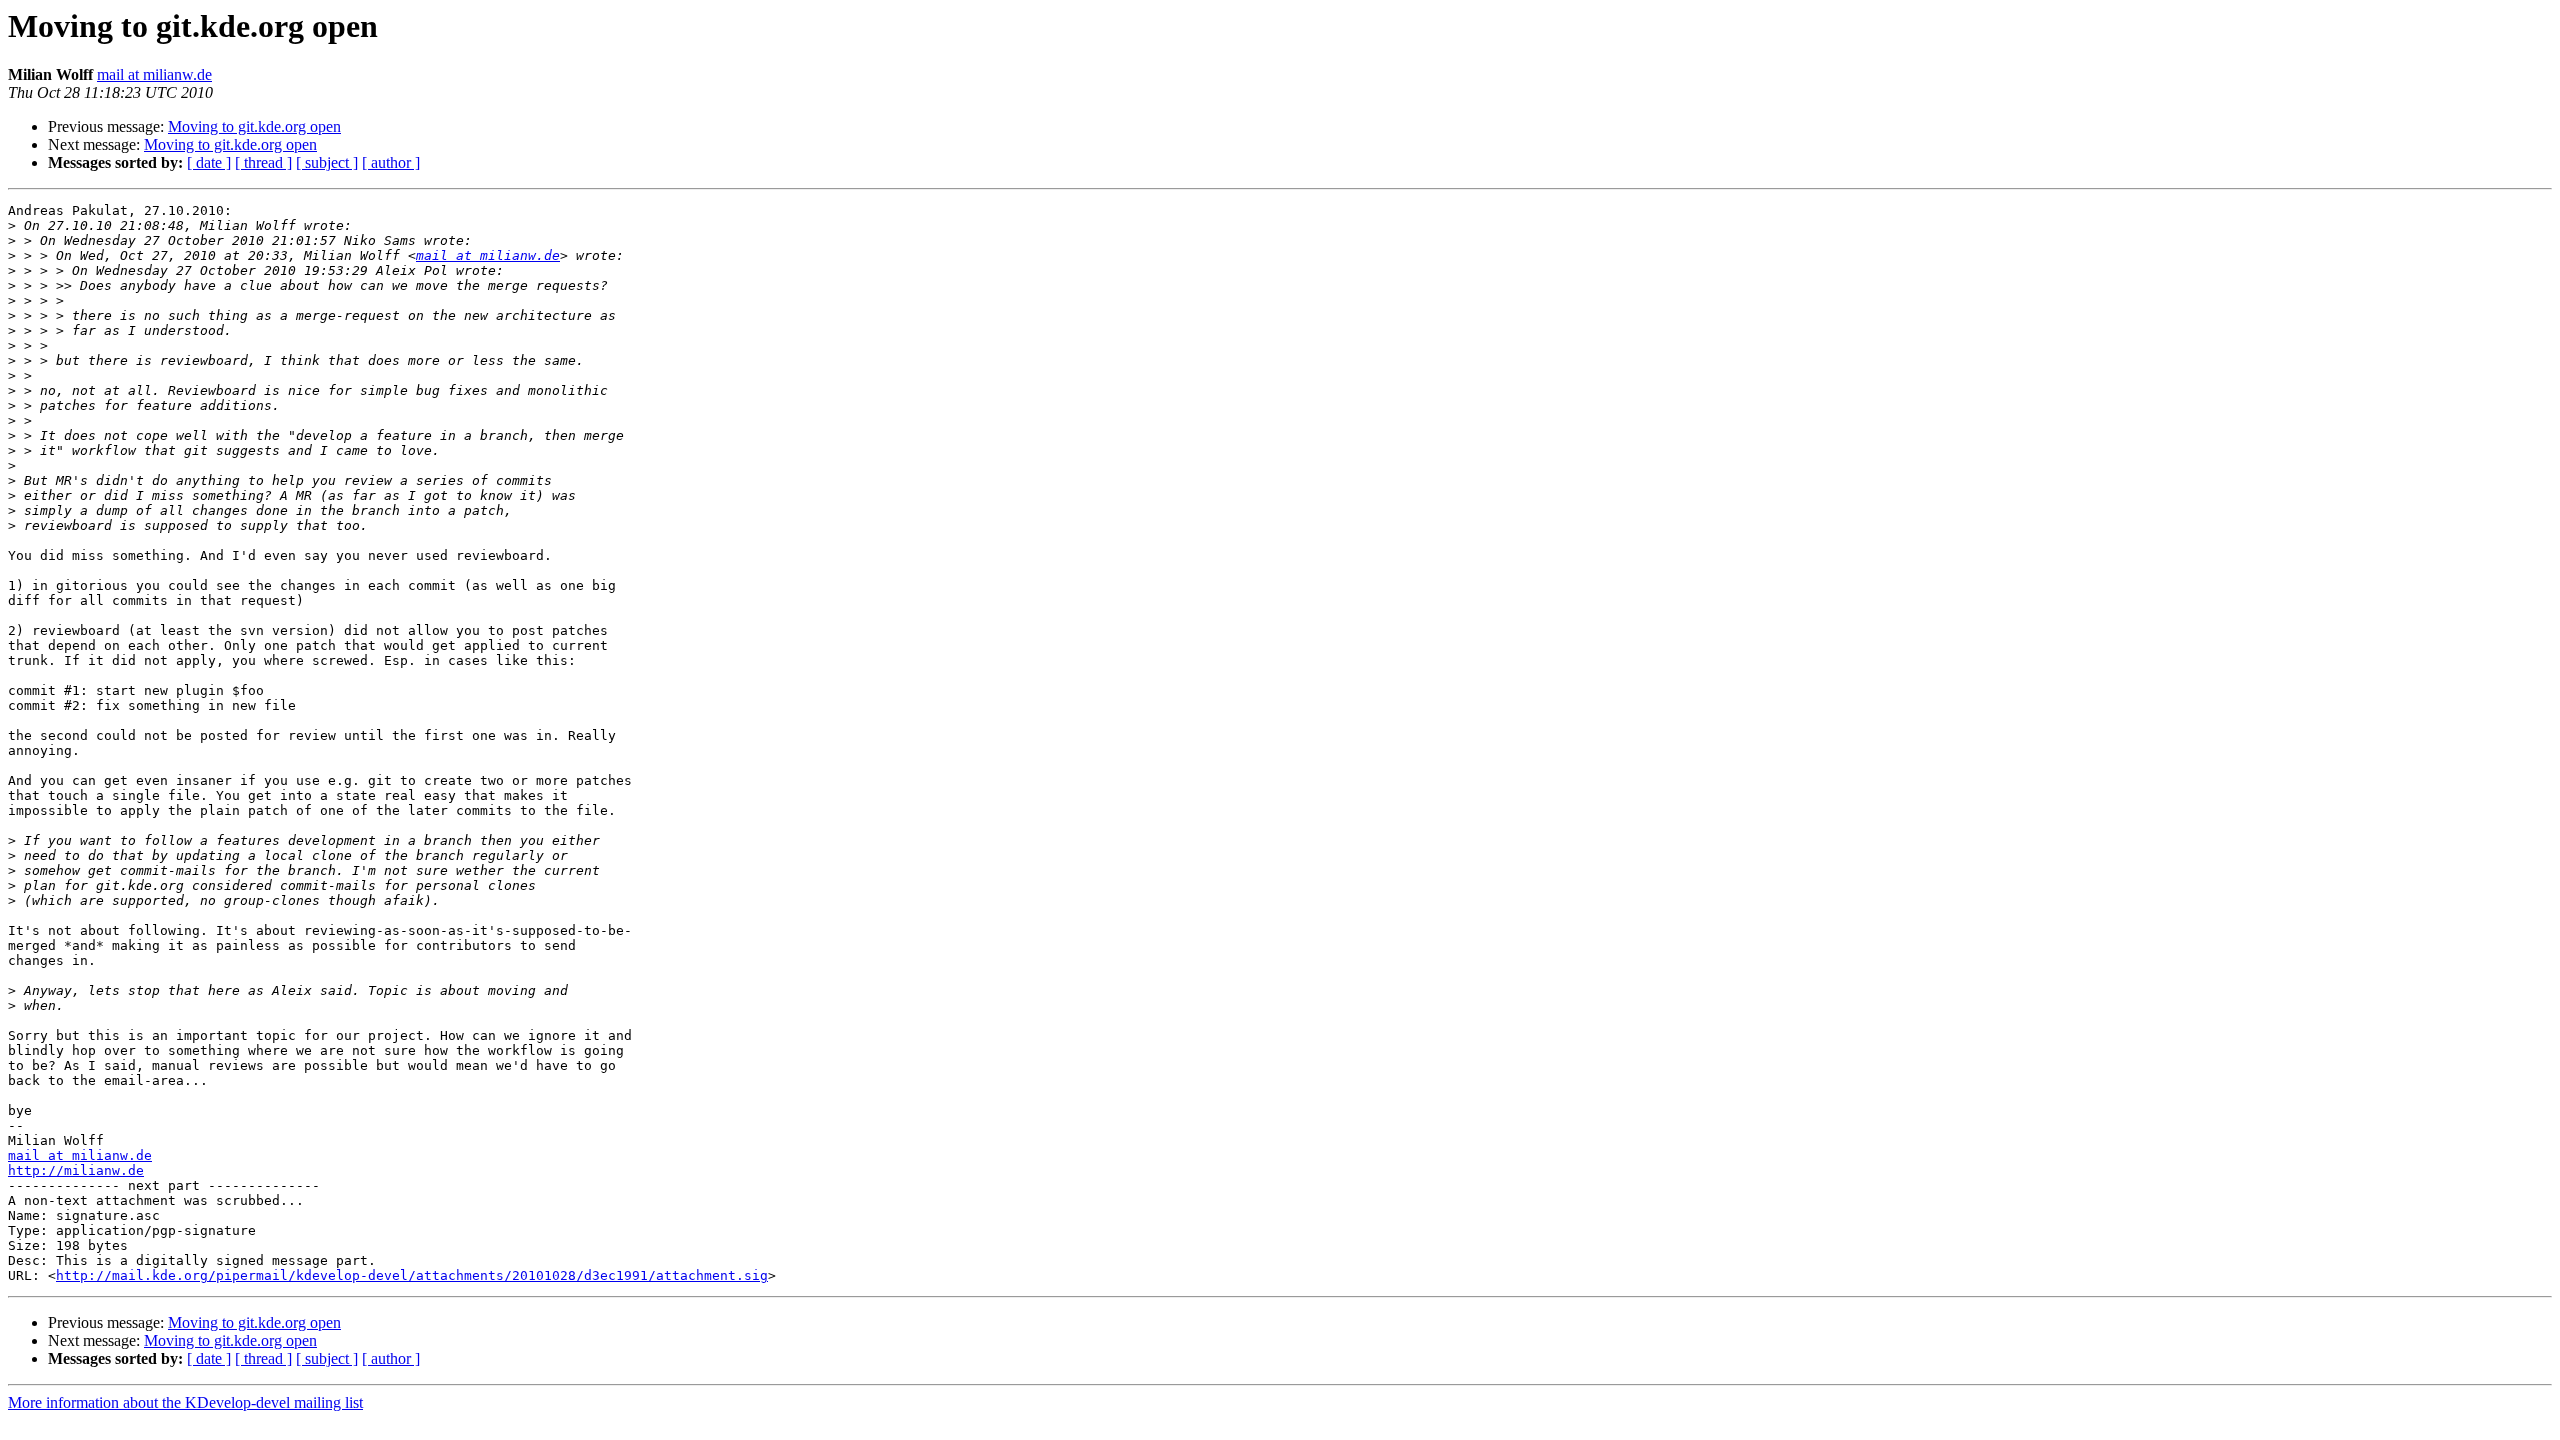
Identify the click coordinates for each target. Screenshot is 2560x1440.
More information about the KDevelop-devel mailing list (185, 1402)
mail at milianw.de (154, 74)
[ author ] (391, 162)
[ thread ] (263, 162)
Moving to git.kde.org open (254, 126)
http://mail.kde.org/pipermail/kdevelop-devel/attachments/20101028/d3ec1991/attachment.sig (412, 1275)
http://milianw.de (76, 1170)
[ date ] (209, 162)
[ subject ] (327, 162)
